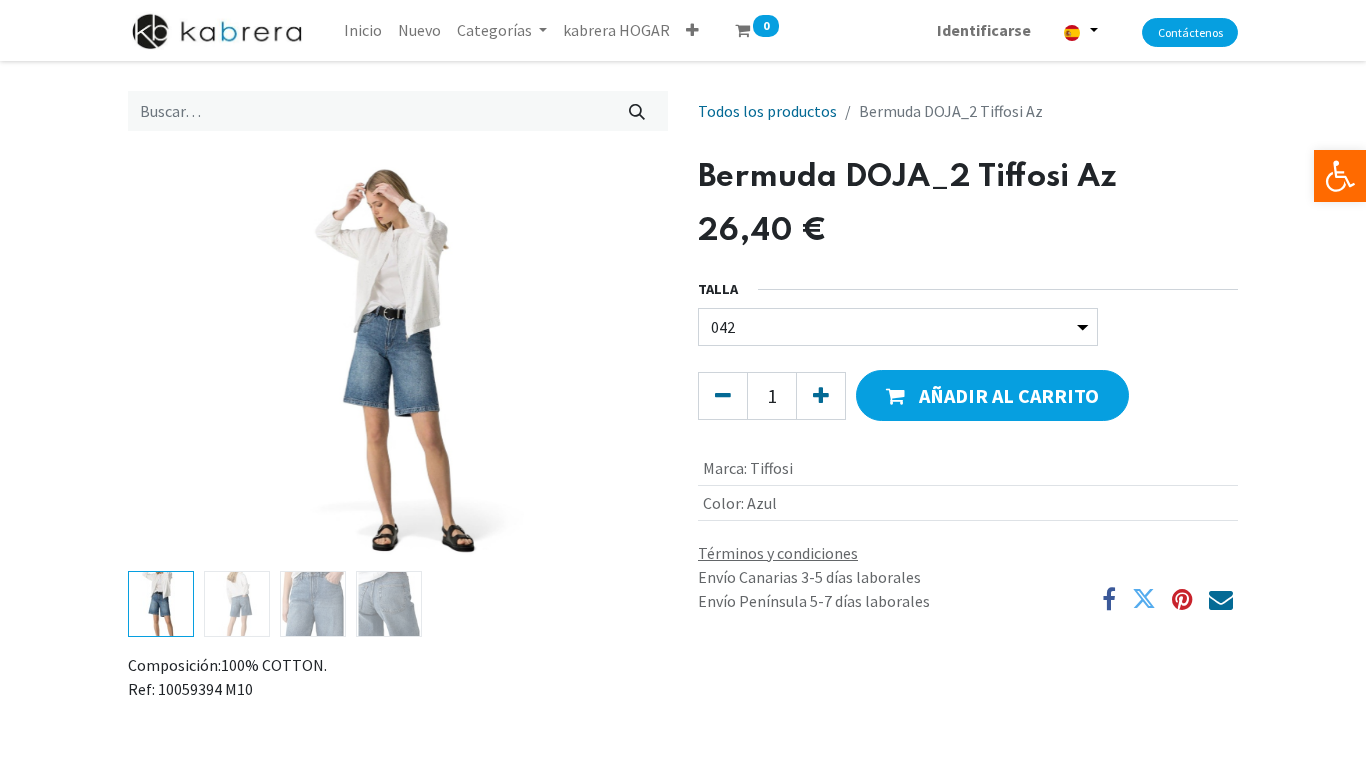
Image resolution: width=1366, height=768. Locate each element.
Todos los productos (767, 111)
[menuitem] (363, 30)
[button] (692, 30)
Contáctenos (1190, 32)
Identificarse (984, 30)
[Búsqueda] (637, 111)
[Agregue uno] (821, 396)
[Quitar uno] (723, 396)
